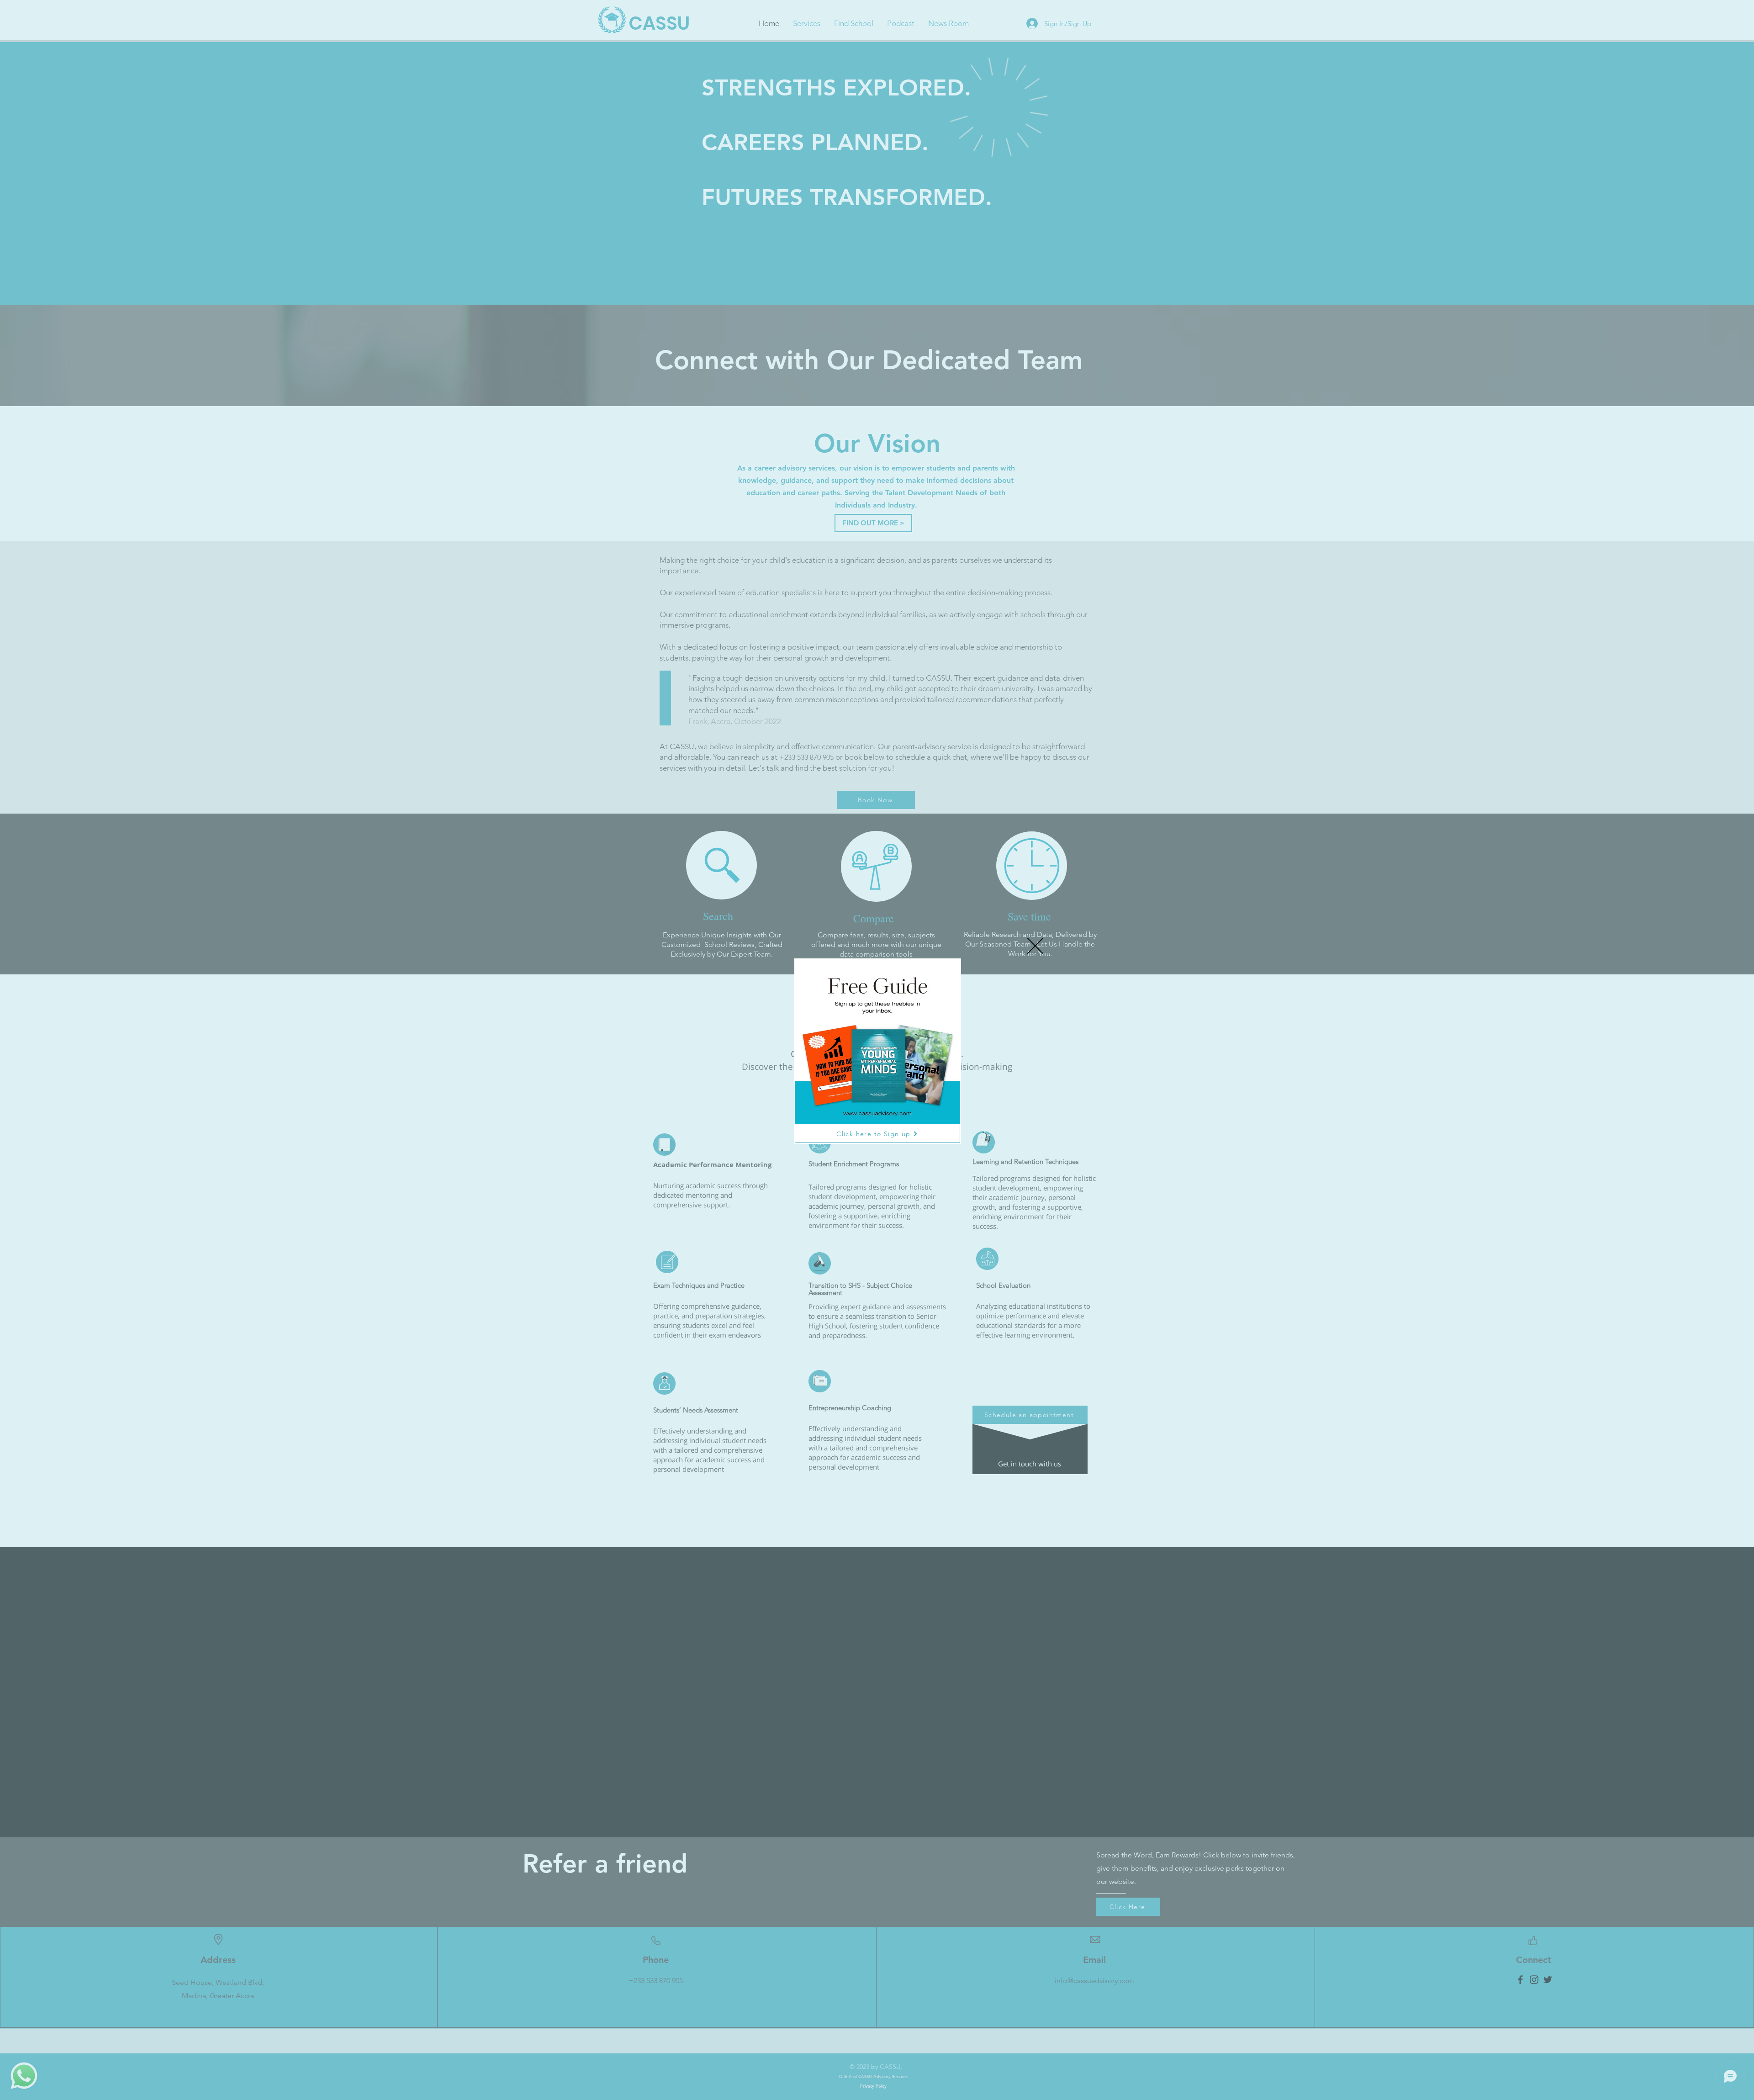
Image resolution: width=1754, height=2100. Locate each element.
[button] (1035, 946)
